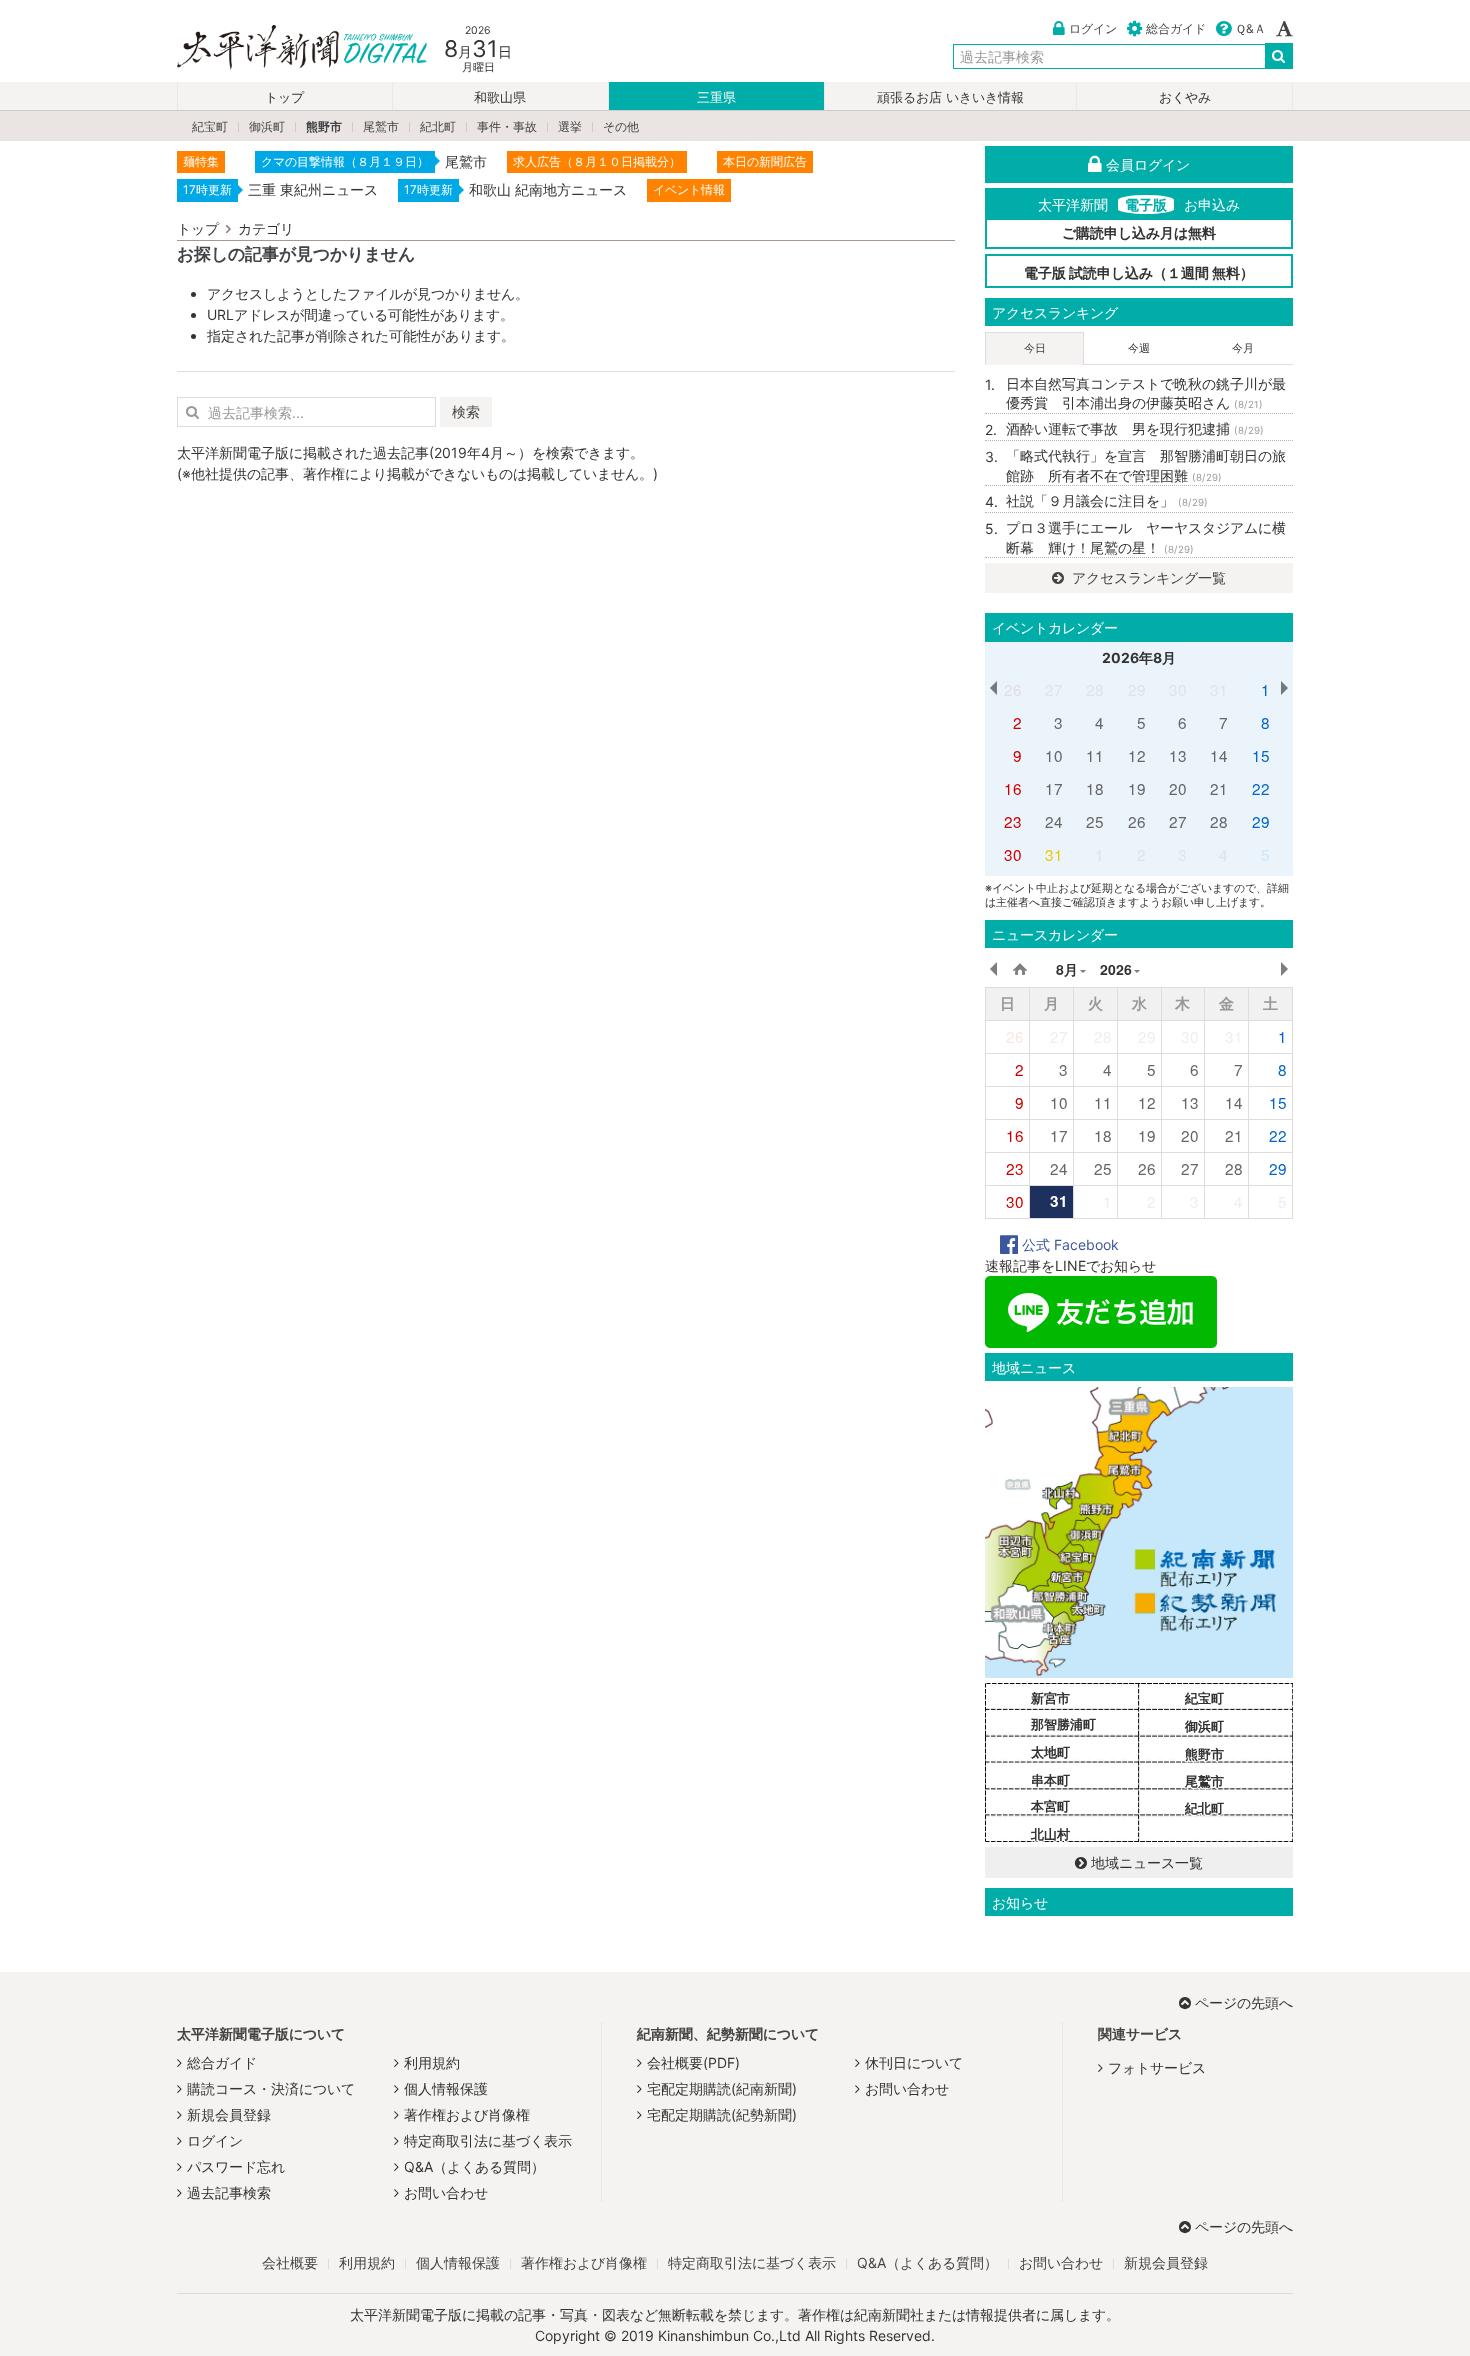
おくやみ (1185, 97)
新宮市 (1050, 1698)
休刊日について (914, 2062)
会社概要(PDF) (693, 2062)
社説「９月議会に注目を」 (1107, 500)
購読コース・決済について (271, 2088)
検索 (466, 411)
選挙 (570, 126)
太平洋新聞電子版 (287, 48)
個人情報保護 (446, 2088)
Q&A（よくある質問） (474, 2166)
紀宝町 (210, 126)
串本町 (1050, 1780)
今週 (1139, 348)
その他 (621, 126)
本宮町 (1050, 1806)
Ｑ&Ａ (1250, 28)
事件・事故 (507, 126)
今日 (1035, 348)
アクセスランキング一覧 (1147, 577)
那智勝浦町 (1063, 1724)
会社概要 (290, 2262)
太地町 (1050, 1752)
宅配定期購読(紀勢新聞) (722, 2114)
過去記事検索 (229, 2192)
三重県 (716, 97)
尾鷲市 (381, 126)
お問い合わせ (446, 2192)
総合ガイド (1176, 28)
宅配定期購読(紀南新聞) (722, 2088)
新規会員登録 (229, 2114)
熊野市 (324, 126)
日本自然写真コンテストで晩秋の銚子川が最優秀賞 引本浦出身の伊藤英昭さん (1146, 393)
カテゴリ (266, 228)
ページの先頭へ (1244, 2002)
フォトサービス (1157, 2067)
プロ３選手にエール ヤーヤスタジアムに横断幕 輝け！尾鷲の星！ (1146, 537)
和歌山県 (500, 97)
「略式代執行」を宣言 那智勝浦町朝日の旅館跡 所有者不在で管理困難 (1146, 465)
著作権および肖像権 (467, 2114)
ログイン (1093, 28)
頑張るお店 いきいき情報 (950, 97)
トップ (284, 97)
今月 (1243, 348)
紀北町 (438, 126)
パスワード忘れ (236, 2166)
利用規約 (432, 2062)
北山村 (1050, 1834)
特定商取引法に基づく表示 (488, 2140)
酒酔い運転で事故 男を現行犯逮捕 (1135, 428)
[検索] (1279, 56)
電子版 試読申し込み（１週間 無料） (1139, 272)
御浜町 (267, 126)
